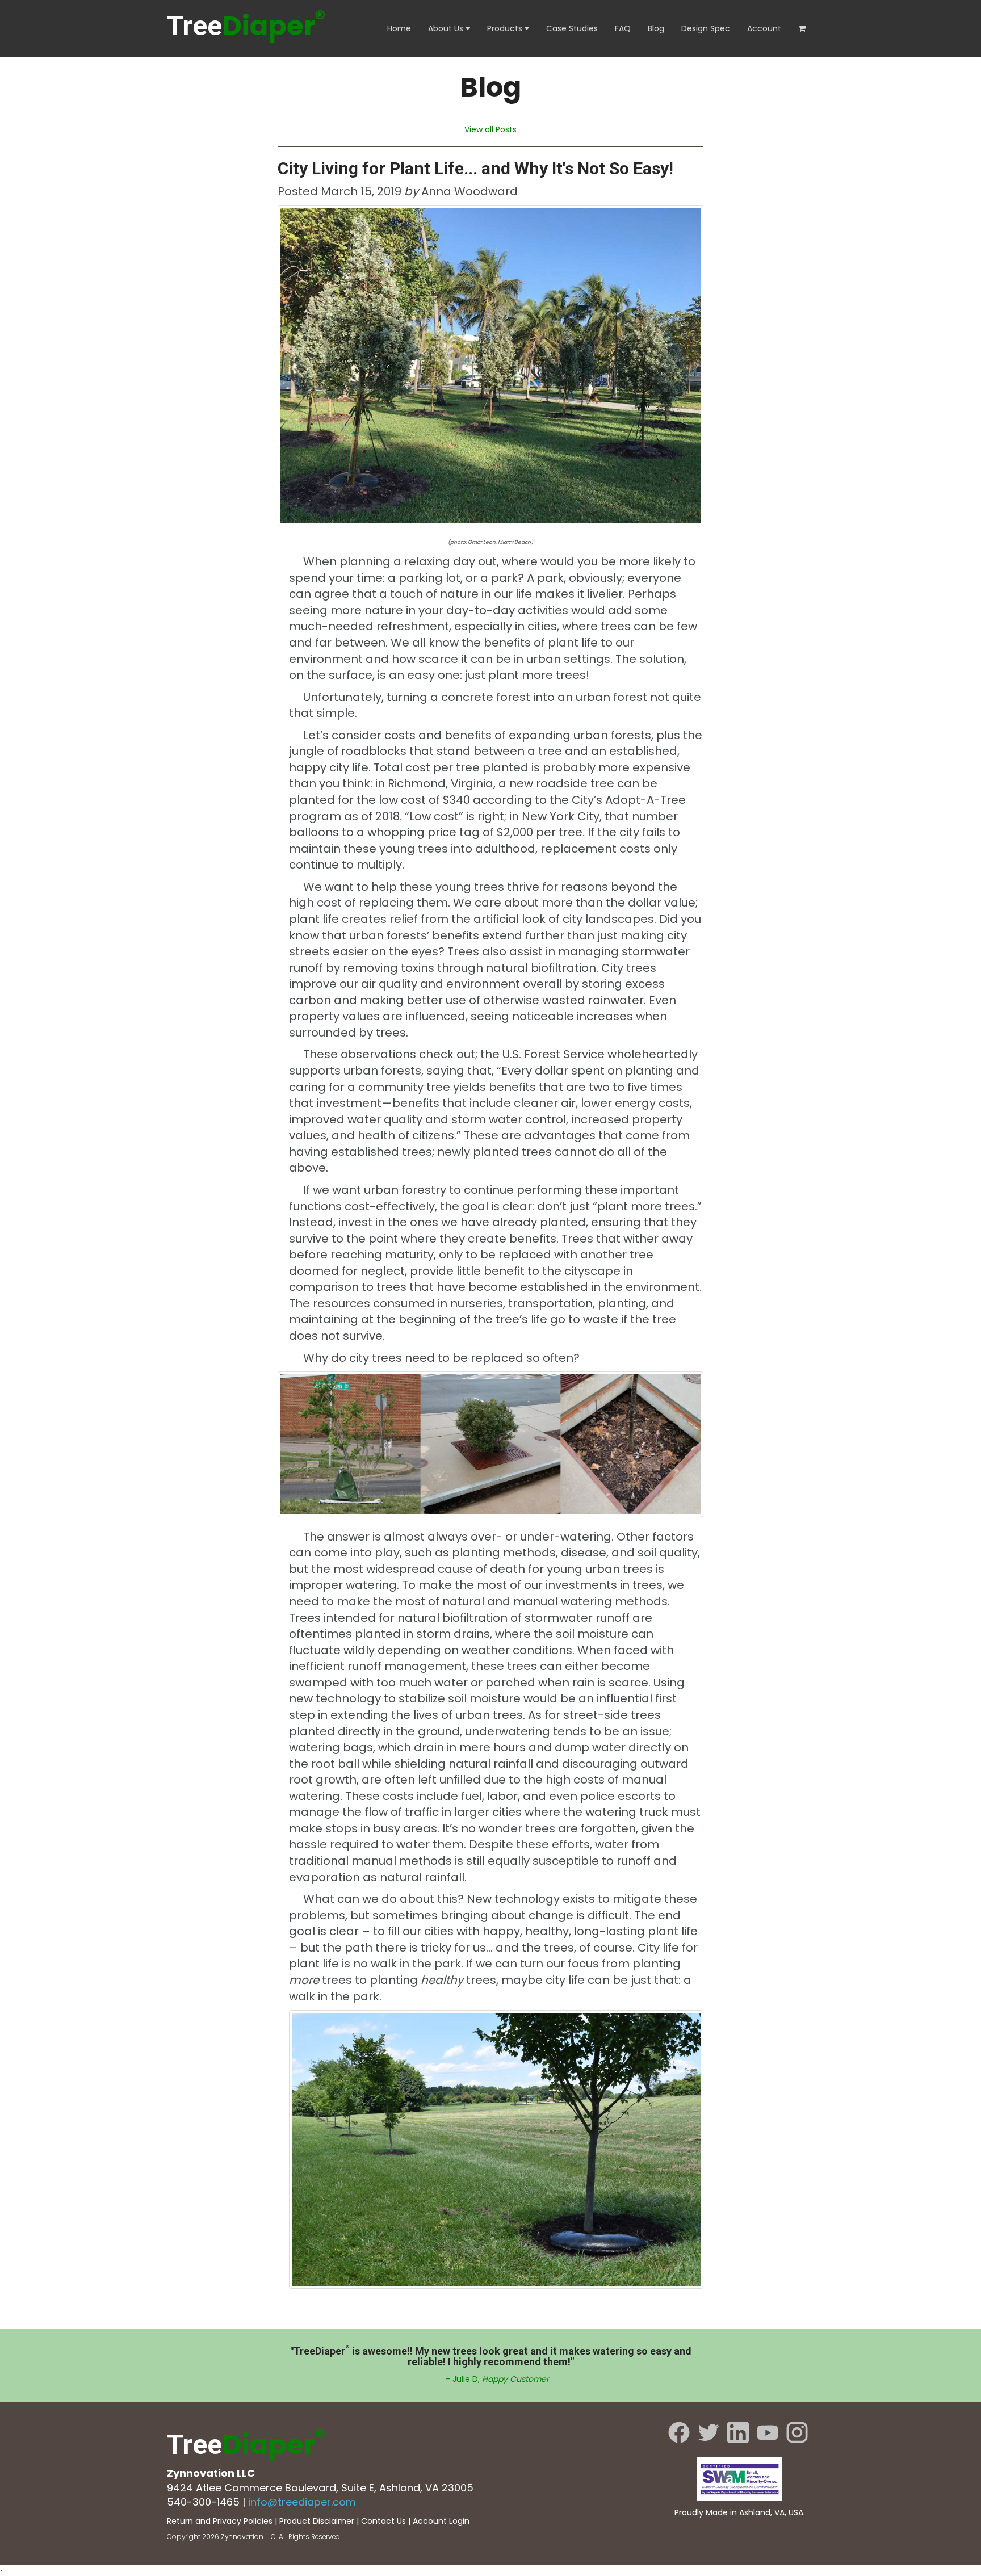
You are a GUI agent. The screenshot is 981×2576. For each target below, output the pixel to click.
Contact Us (383, 2521)
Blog (656, 28)
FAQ (623, 28)
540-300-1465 (203, 2502)
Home (399, 28)
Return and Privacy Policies (220, 2521)
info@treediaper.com (302, 2502)
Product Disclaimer (317, 2521)
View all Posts (491, 129)
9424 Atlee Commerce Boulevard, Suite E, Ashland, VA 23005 (320, 2488)
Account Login (441, 2521)
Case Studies (572, 28)
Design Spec (706, 28)
